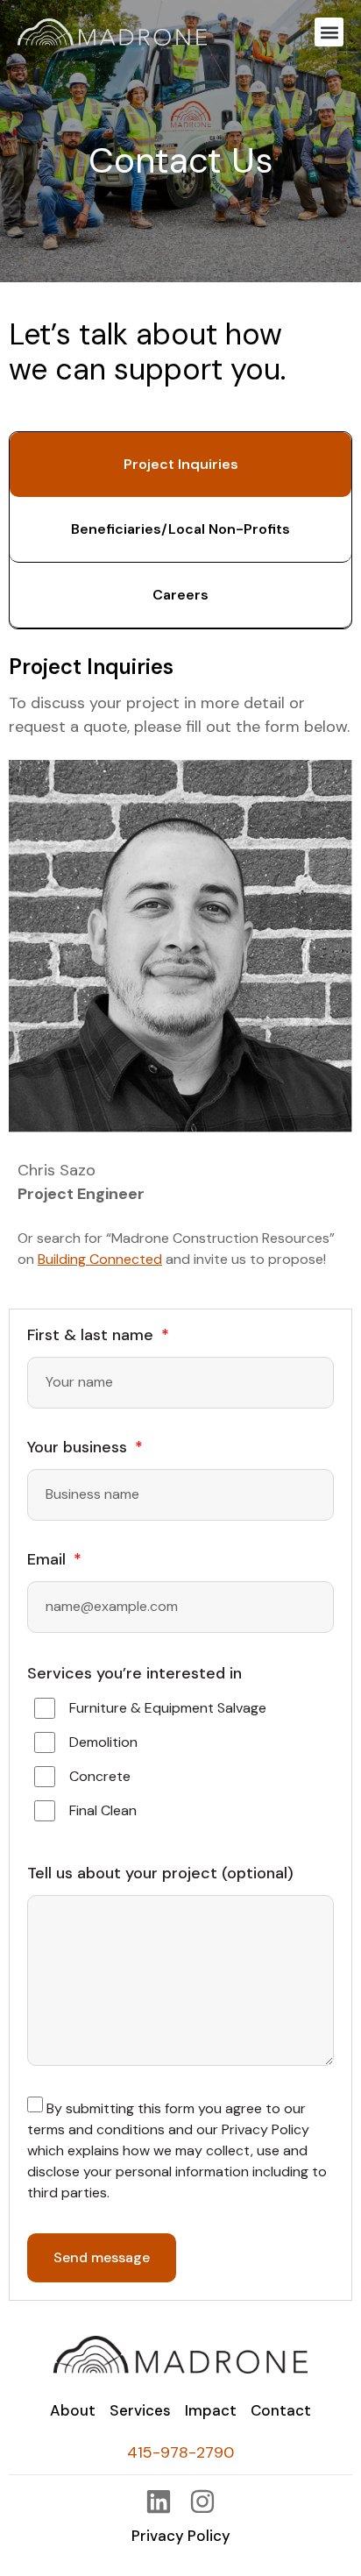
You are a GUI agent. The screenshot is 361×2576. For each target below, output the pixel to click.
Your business (79, 1448)
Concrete (100, 1777)
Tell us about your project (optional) (160, 1874)
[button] (329, 32)
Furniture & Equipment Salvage (168, 1708)
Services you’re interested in (134, 1674)
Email (49, 1561)
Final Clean (103, 1811)
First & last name (92, 1336)
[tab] (180, 465)
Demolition (103, 1742)
